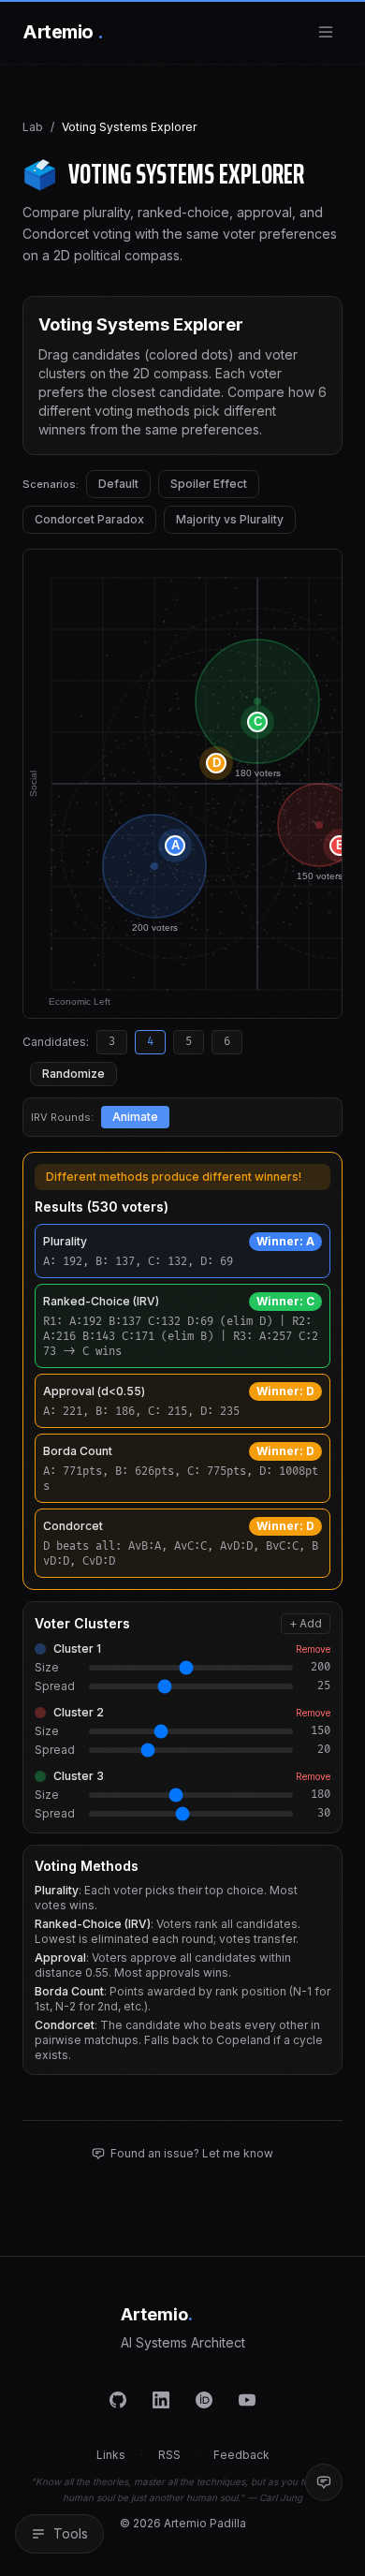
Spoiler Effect (209, 484)
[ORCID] (204, 2400)
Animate (135, 1117)
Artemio (63, 32)
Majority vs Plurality (230, 519)
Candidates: (56, 1042)
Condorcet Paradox (89, 519)
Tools (71, 2533)
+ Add (306, 1623)
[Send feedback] (324, 2482)
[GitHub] (118, 2400)
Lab (33, 127)
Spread (55, 1686)
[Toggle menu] (326, 32)
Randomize (73, 1074)
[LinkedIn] (161, 2400)
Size (47, 1667)
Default (118, 484)
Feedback (241, 2455)
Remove (313, 1649)
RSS (169, 2455)
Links (111, 2455)
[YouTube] (247, 2400)
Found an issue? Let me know (192, 2153)
